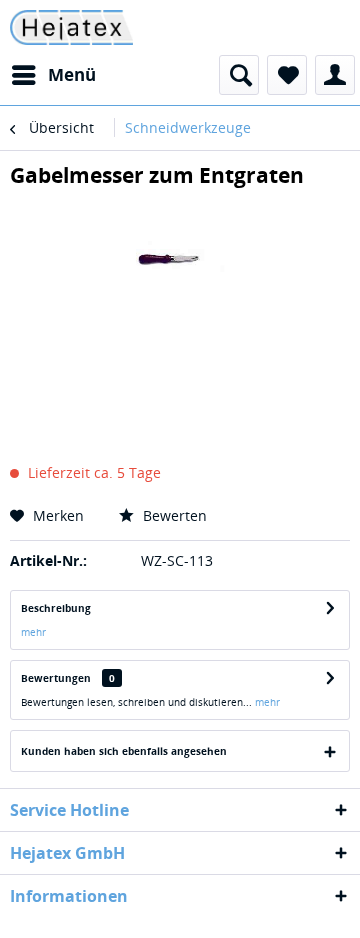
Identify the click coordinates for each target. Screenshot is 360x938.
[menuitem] (53, 75)
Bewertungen (56, 678)
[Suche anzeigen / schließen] (239, 75)
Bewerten (173, 515)
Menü (72, 74)
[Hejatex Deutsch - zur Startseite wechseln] (71, 27)
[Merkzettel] (287, 75)
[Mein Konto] (335, 75)
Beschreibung (56, 608)
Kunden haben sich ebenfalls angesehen (124, 751)
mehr (33, 632)
